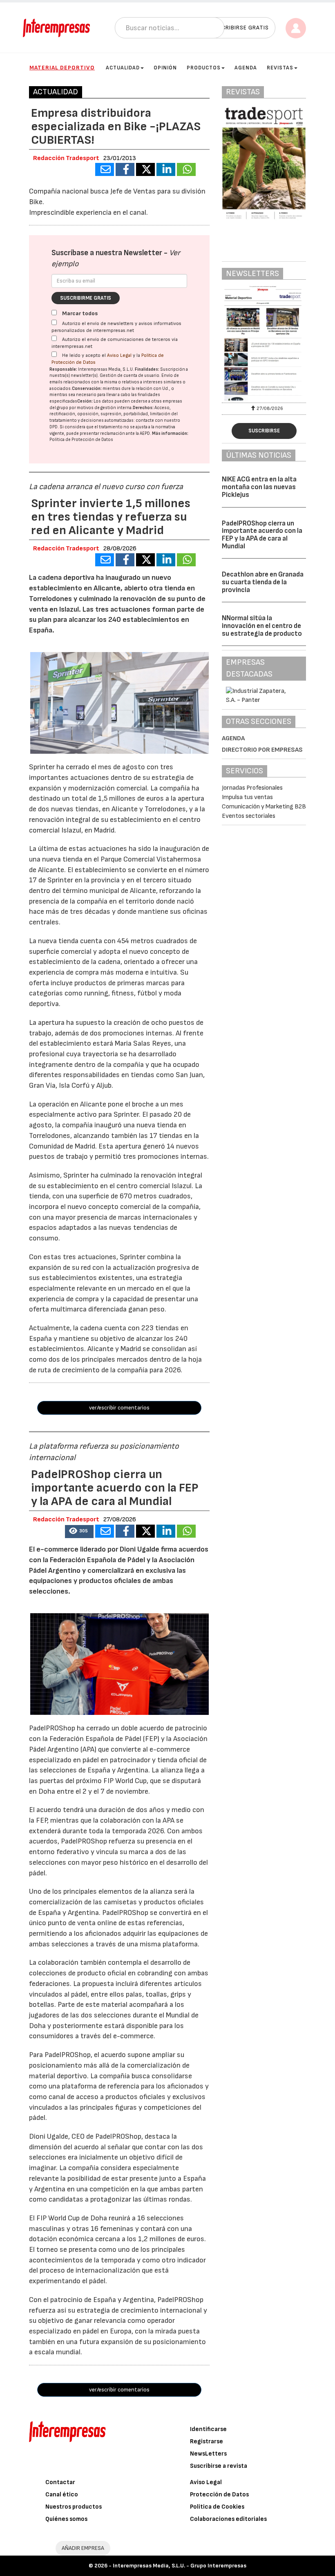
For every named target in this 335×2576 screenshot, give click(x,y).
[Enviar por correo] (105, 169)
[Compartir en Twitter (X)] (145, 169)
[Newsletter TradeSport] (264, 343)
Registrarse (207, 2441)
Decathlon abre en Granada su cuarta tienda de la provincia (263, 582)
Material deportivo (62, 68)
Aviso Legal (119, 355)
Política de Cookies (217, 2507)
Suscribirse (264, 431)
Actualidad (123, 68)
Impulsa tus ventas (247, 797)
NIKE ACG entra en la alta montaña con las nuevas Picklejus (259, 487)
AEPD (145, 433)
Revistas (280, 68)
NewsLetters (208, 2454)
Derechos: (143, 408)
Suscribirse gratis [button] (240, 28)
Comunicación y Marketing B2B (264, 807)
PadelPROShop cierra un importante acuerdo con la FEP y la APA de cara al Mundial (262, 535)
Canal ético (62, 2495)
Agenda (246, 68)
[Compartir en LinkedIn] (166, 169)
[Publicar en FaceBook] (125, 169)
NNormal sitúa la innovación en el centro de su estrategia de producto (262, 626)
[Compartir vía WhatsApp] (186, 169)
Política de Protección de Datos (81, 440)
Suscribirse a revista (219, 2466)
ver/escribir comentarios (119, 1408)
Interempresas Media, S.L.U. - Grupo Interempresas (180, 2566)
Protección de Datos (219, 2495)
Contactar (60, 2482)
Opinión (165, 68)
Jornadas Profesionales (252, 788)
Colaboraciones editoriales (228, 2519)
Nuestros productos (74, 2507)
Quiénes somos (66, 2519)
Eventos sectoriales (249, 816)
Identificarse (208, 2429)
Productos (204, 68)
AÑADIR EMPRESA (83, 2548)
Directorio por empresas (262, 750)
